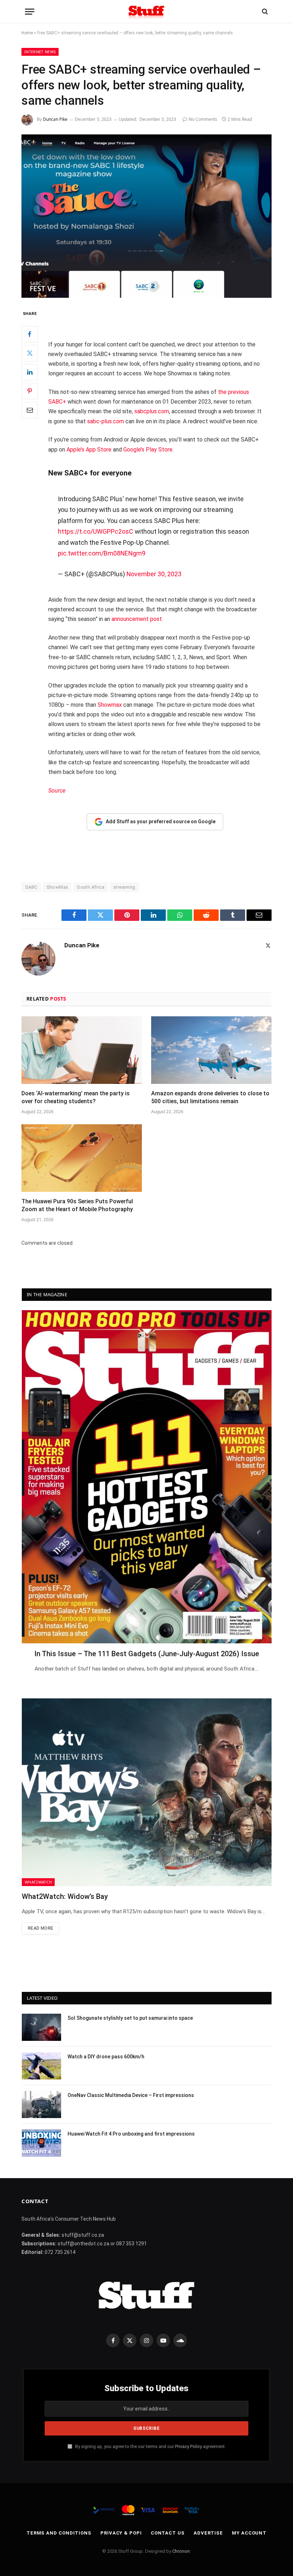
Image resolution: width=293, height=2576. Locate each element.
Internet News (40, 52)
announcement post (137, 619)
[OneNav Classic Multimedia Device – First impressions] (41, 2104)
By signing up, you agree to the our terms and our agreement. (150, 2446)
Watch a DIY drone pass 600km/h (106, 2057)
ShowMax (57, 887)
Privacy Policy (188, 2446)
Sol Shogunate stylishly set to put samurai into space (130, 2018)
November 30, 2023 (154, 574)
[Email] (30, 410)
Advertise (208, 2533)
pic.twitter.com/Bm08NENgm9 (102, 553)
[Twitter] (30, 353)
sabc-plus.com (106, 421)
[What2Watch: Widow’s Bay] (147, 1792)
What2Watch (38, 1882)
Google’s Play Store (148, 450)
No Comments (203, 119)
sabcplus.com (152, 411)
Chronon (181, 2551)
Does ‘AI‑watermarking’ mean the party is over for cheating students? (76, 1097)
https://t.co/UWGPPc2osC (96, 531)
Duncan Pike (55, 119)
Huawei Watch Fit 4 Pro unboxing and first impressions (131, 2134)
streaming (124, 887)
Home (27, 33)
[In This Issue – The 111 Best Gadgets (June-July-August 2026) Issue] (147, 1477)
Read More (41, 1928)
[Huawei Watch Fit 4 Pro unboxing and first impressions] (41, 2143)
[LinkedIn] (30, 372)
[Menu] (30, 12)
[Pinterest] (30, 391)
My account (249, 2533)
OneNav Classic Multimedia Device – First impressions (131, 2095)
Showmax (110, 705)
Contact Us (168, 2533)
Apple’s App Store (89, 450)
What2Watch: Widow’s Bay (65, 1896)
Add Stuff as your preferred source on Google (161, 821)
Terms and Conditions (59, 2533)
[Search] (264, 12)
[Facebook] (30, 334)
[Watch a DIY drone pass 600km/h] (41, 2066)
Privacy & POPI (121, 2533)
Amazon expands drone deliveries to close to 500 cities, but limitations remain (210, 1097)
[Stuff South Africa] (146, 12)
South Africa (91, 887)
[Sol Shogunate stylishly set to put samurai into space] (41, 2027)
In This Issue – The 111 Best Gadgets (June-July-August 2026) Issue (147, 1654)
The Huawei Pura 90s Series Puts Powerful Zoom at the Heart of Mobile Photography (77, 1205)
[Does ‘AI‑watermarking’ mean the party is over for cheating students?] (82, 1050)
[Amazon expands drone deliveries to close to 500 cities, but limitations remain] (211, 1050)
